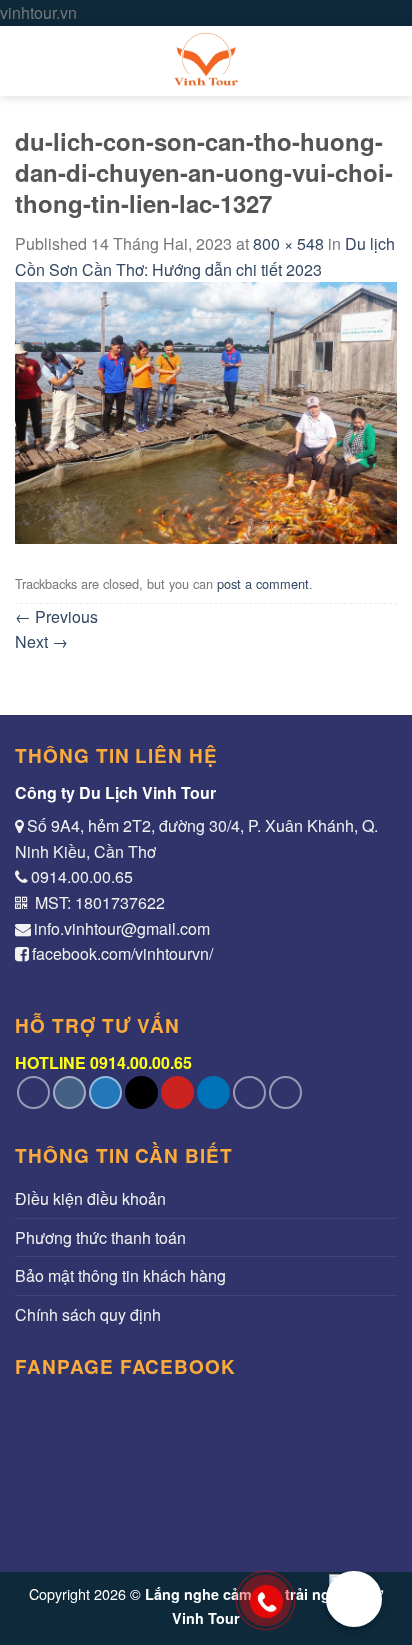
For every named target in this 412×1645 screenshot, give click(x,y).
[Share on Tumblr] (249, 1092)
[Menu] (27, 60)
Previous (56, 616)
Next (41, 641)
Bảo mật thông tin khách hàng (120, 1275)
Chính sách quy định (88, 1314)
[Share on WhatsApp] (33, 1092)
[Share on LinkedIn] (213, 1092)
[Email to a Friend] (141, 1092)
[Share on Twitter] (105, 1092)
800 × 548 (288, 243)
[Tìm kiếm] (387, 60)
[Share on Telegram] (285, 1092)
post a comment (263, 583)
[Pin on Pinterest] (177, 1092)
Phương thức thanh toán (100, 1237)
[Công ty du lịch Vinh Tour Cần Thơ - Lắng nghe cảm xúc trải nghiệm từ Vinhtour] (206, 61)
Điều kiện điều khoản (90, 1198)
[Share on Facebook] (69, 1092)
